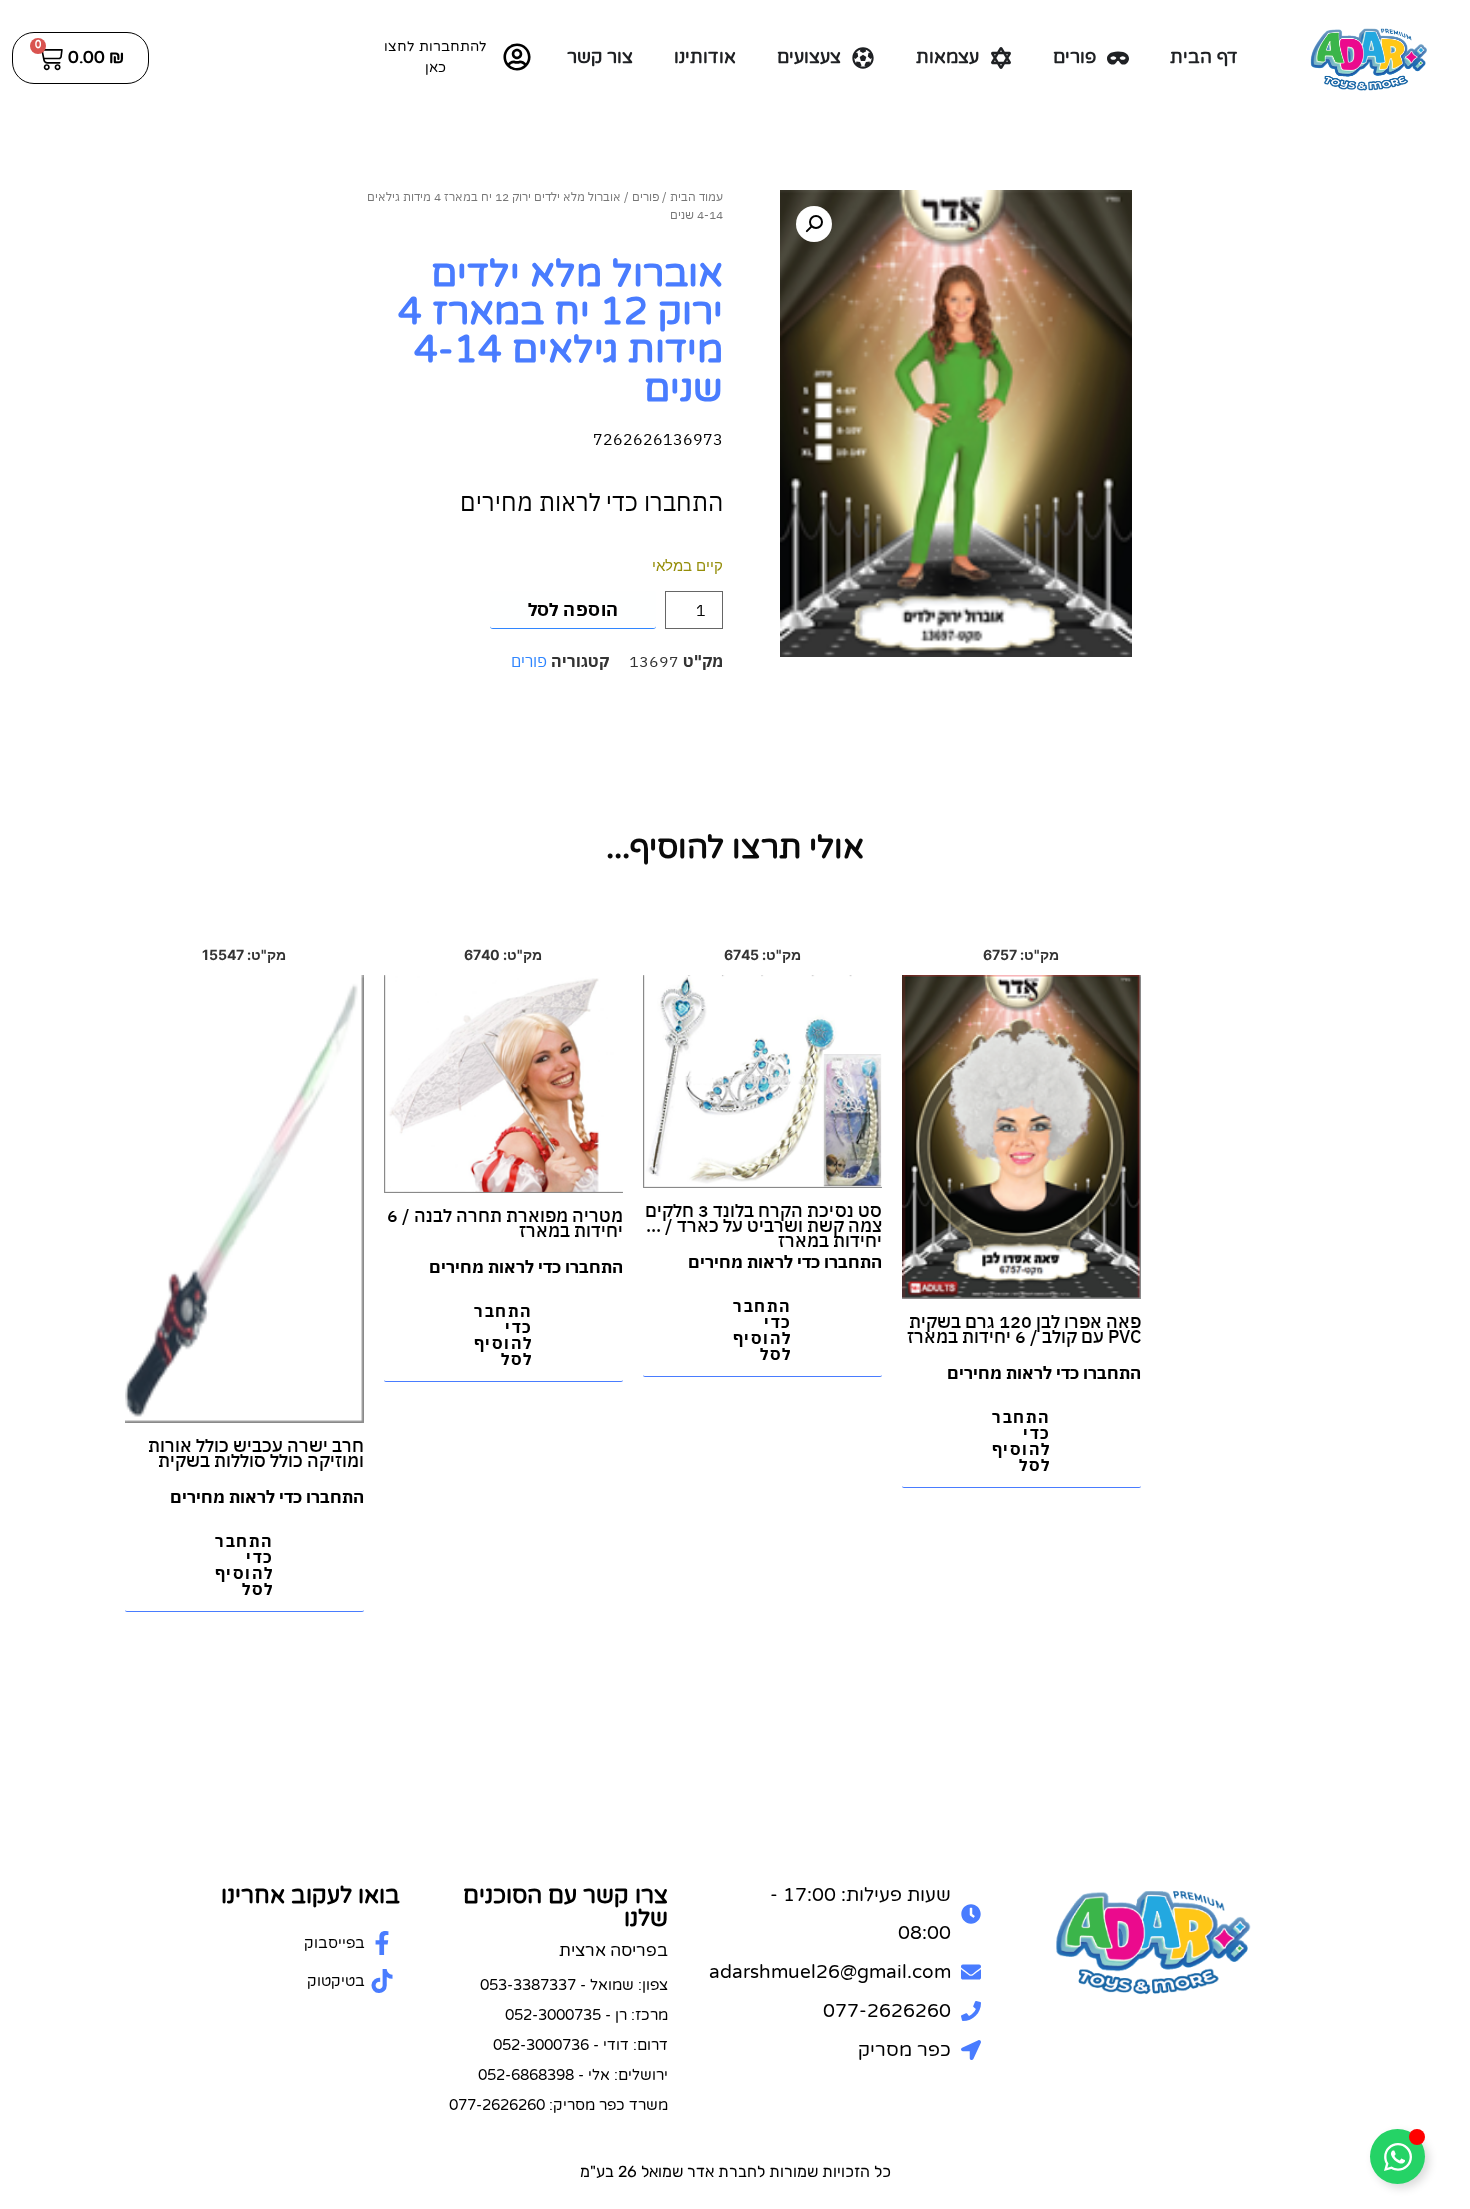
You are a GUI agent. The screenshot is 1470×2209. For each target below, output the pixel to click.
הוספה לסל (573, 609)
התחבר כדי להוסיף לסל (1021, 1441)
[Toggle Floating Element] (1397, 2156)
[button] (814, 224)
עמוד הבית (696, 196)
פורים (645, 196)
